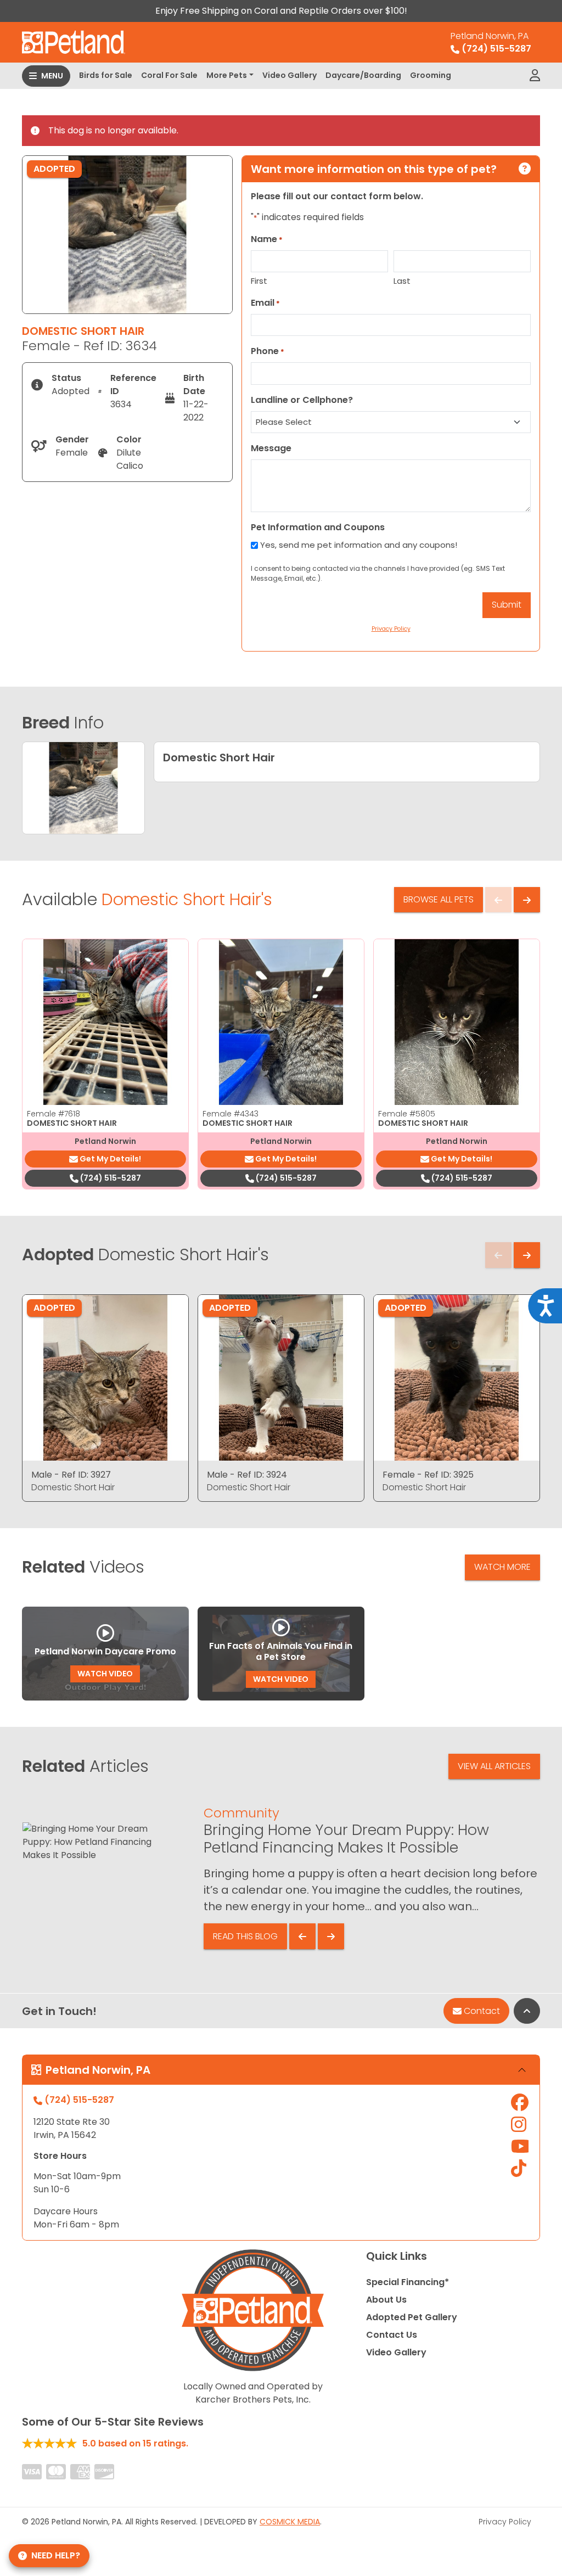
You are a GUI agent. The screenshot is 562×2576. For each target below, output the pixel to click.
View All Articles (494, 1766)
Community (241, 1813)
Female (54, 1114)
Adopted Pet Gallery (412, 2317)
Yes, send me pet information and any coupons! (359, 545)
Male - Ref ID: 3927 (71, 1475)
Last (402, 281)
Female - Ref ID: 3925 (428, 1475)
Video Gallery (290, 75)
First (259, 281)
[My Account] (535, 76)
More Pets (227, 75)
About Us (386, 2300)
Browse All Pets (439, 899)
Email (265, 303)
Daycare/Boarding (363, 75)
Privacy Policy (505, 2522)
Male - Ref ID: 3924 (247, 1475)
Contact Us (392, 2335)
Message (271, 448)
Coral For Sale (169, 75)
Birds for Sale (106, 75)
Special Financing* (408, 2282)
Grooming (431, 75)
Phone (268, 351)
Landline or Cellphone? (302, 400)
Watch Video (105, 1674)
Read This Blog (245, 1936)
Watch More (502, 1567)
